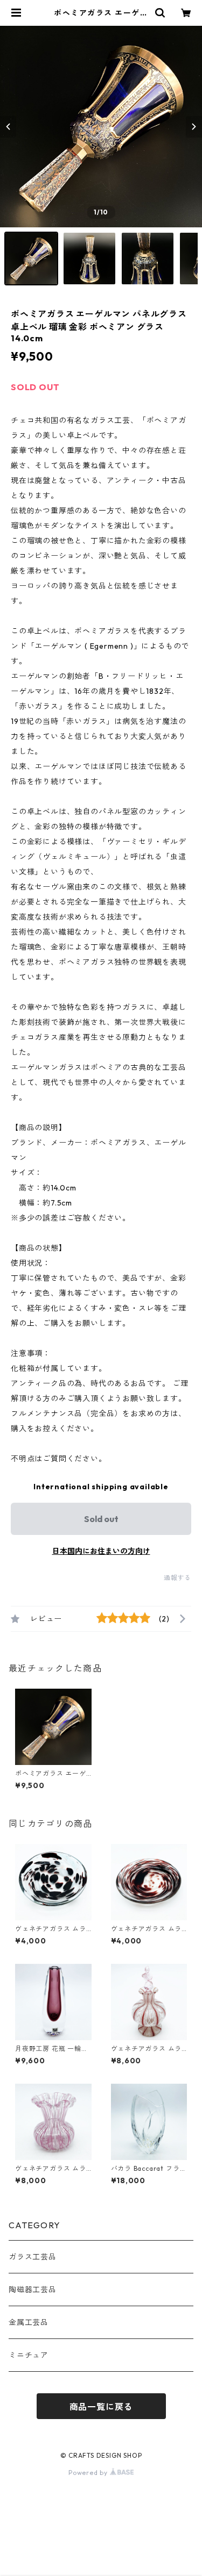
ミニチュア (29, 2355)
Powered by (89, 2473)
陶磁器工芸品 (33, 2290)
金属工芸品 (29, 2322)
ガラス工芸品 (33, 2257)
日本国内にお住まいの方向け (101, 1551)
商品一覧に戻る (101, 2407)
